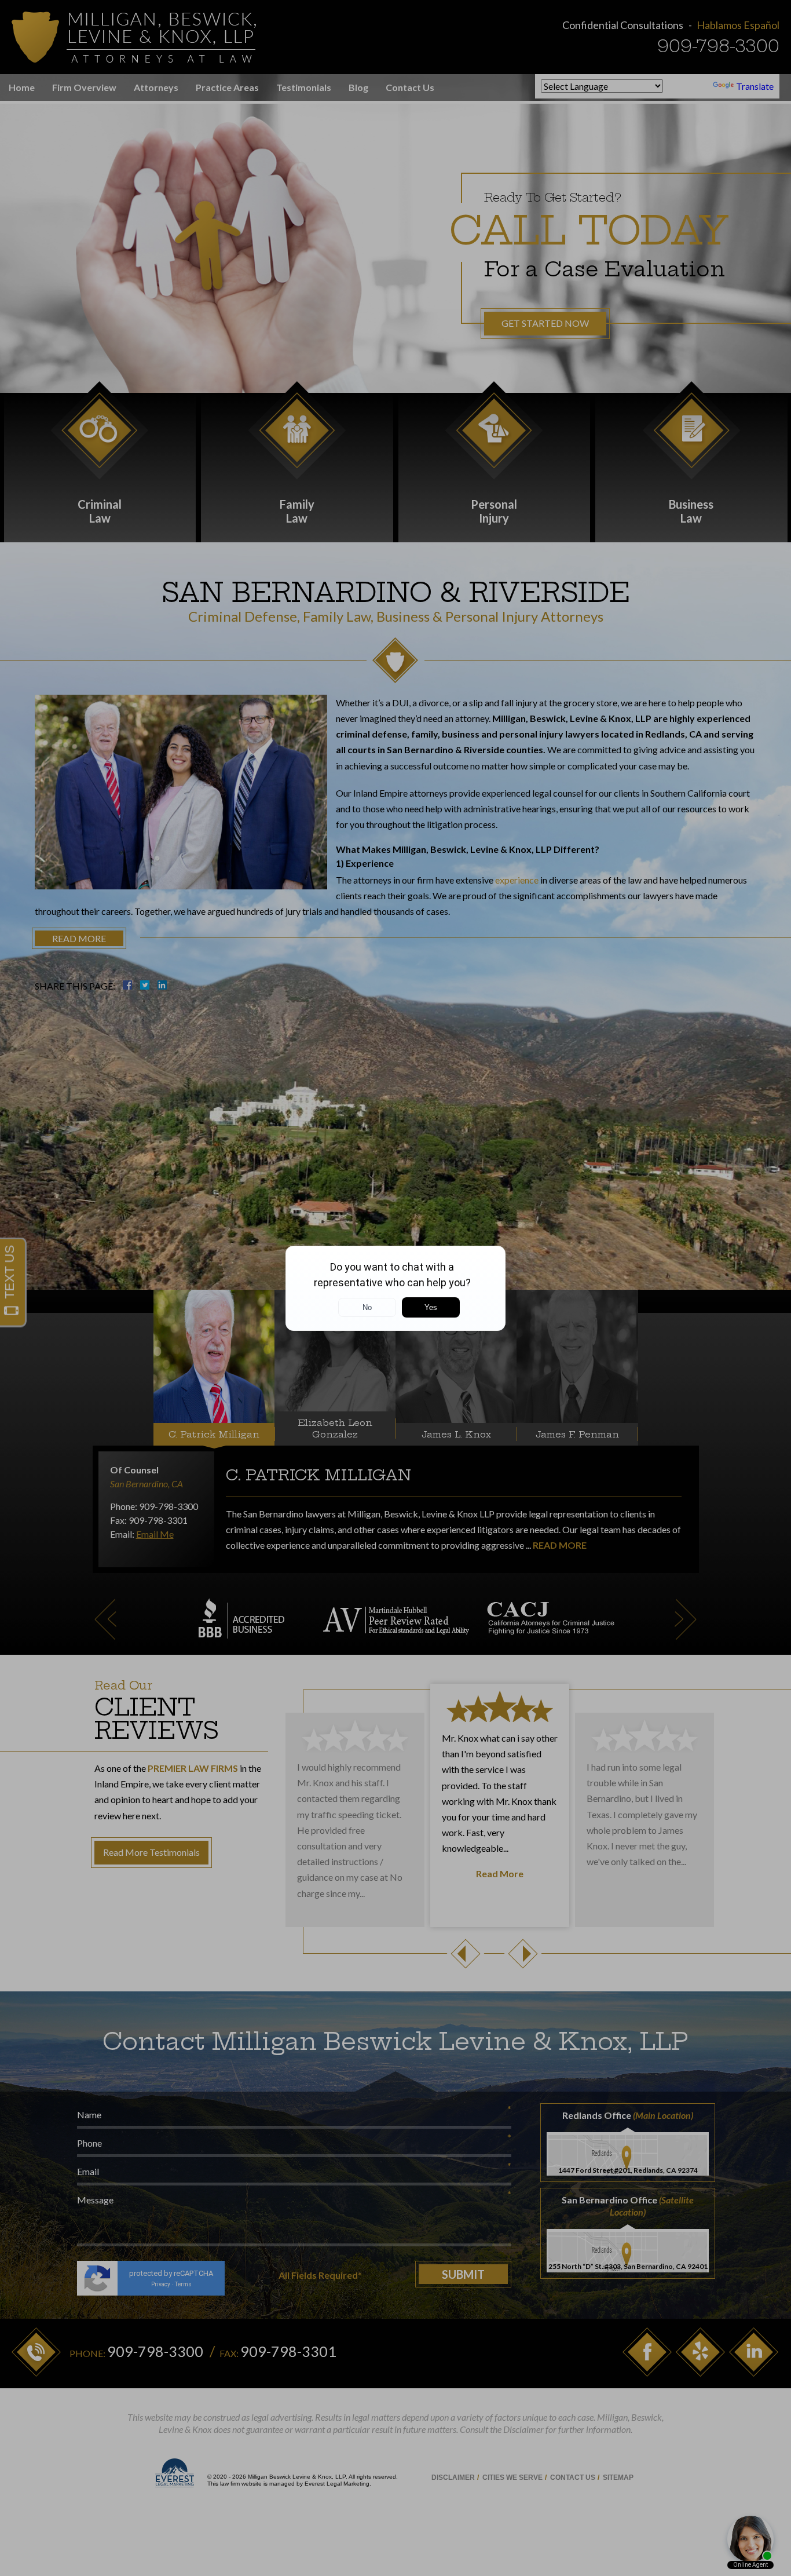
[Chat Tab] (395, 1288)
